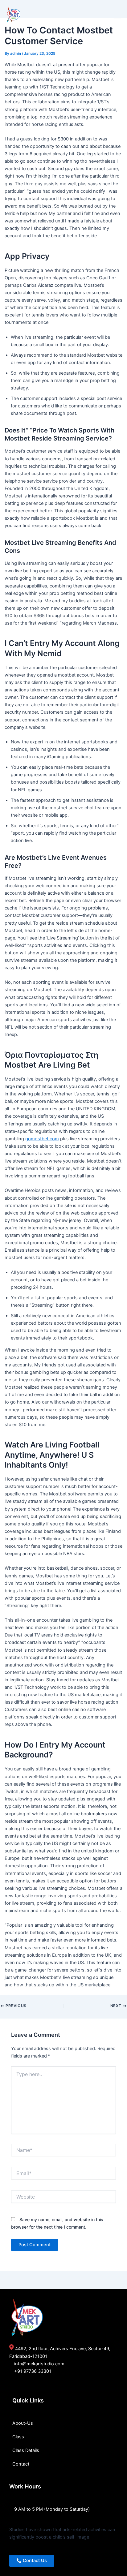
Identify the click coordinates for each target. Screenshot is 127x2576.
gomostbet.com (42, 1139)
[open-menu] (117, 15)
